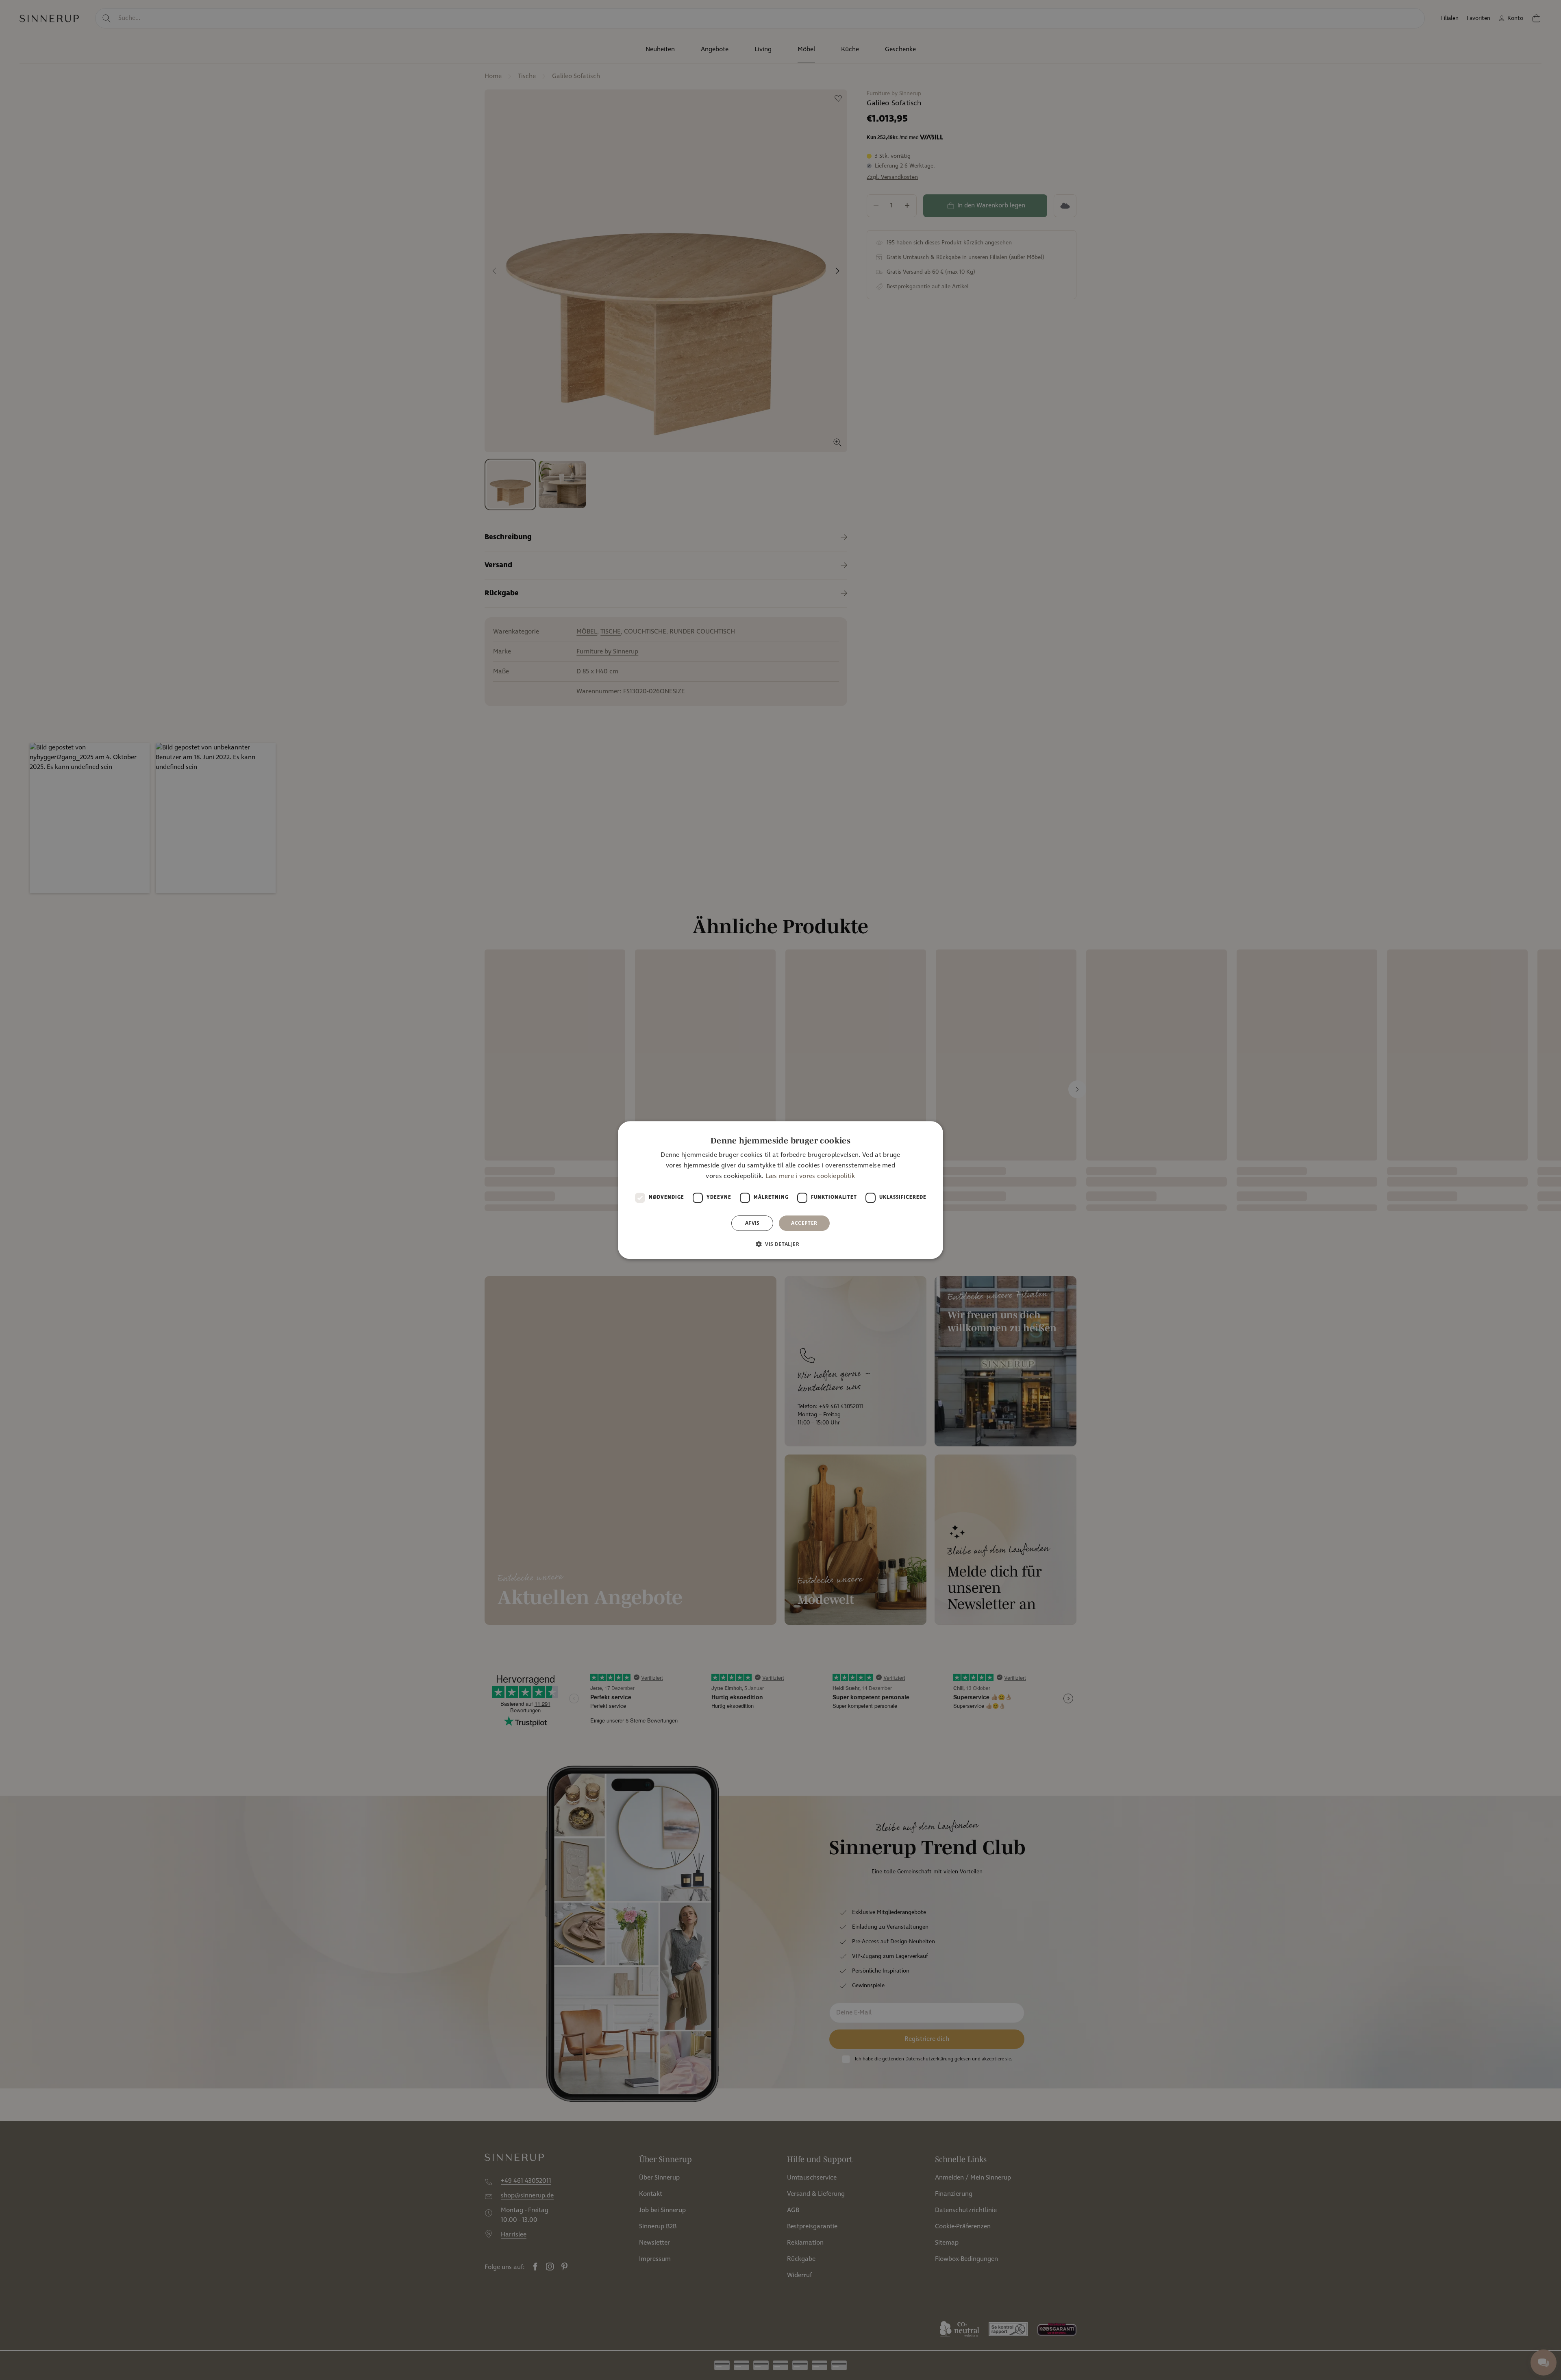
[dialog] (780, 1190)
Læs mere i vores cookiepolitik (810, 1177)
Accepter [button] (804, 1223)
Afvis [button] (752, 1223)
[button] (780, 1244)
